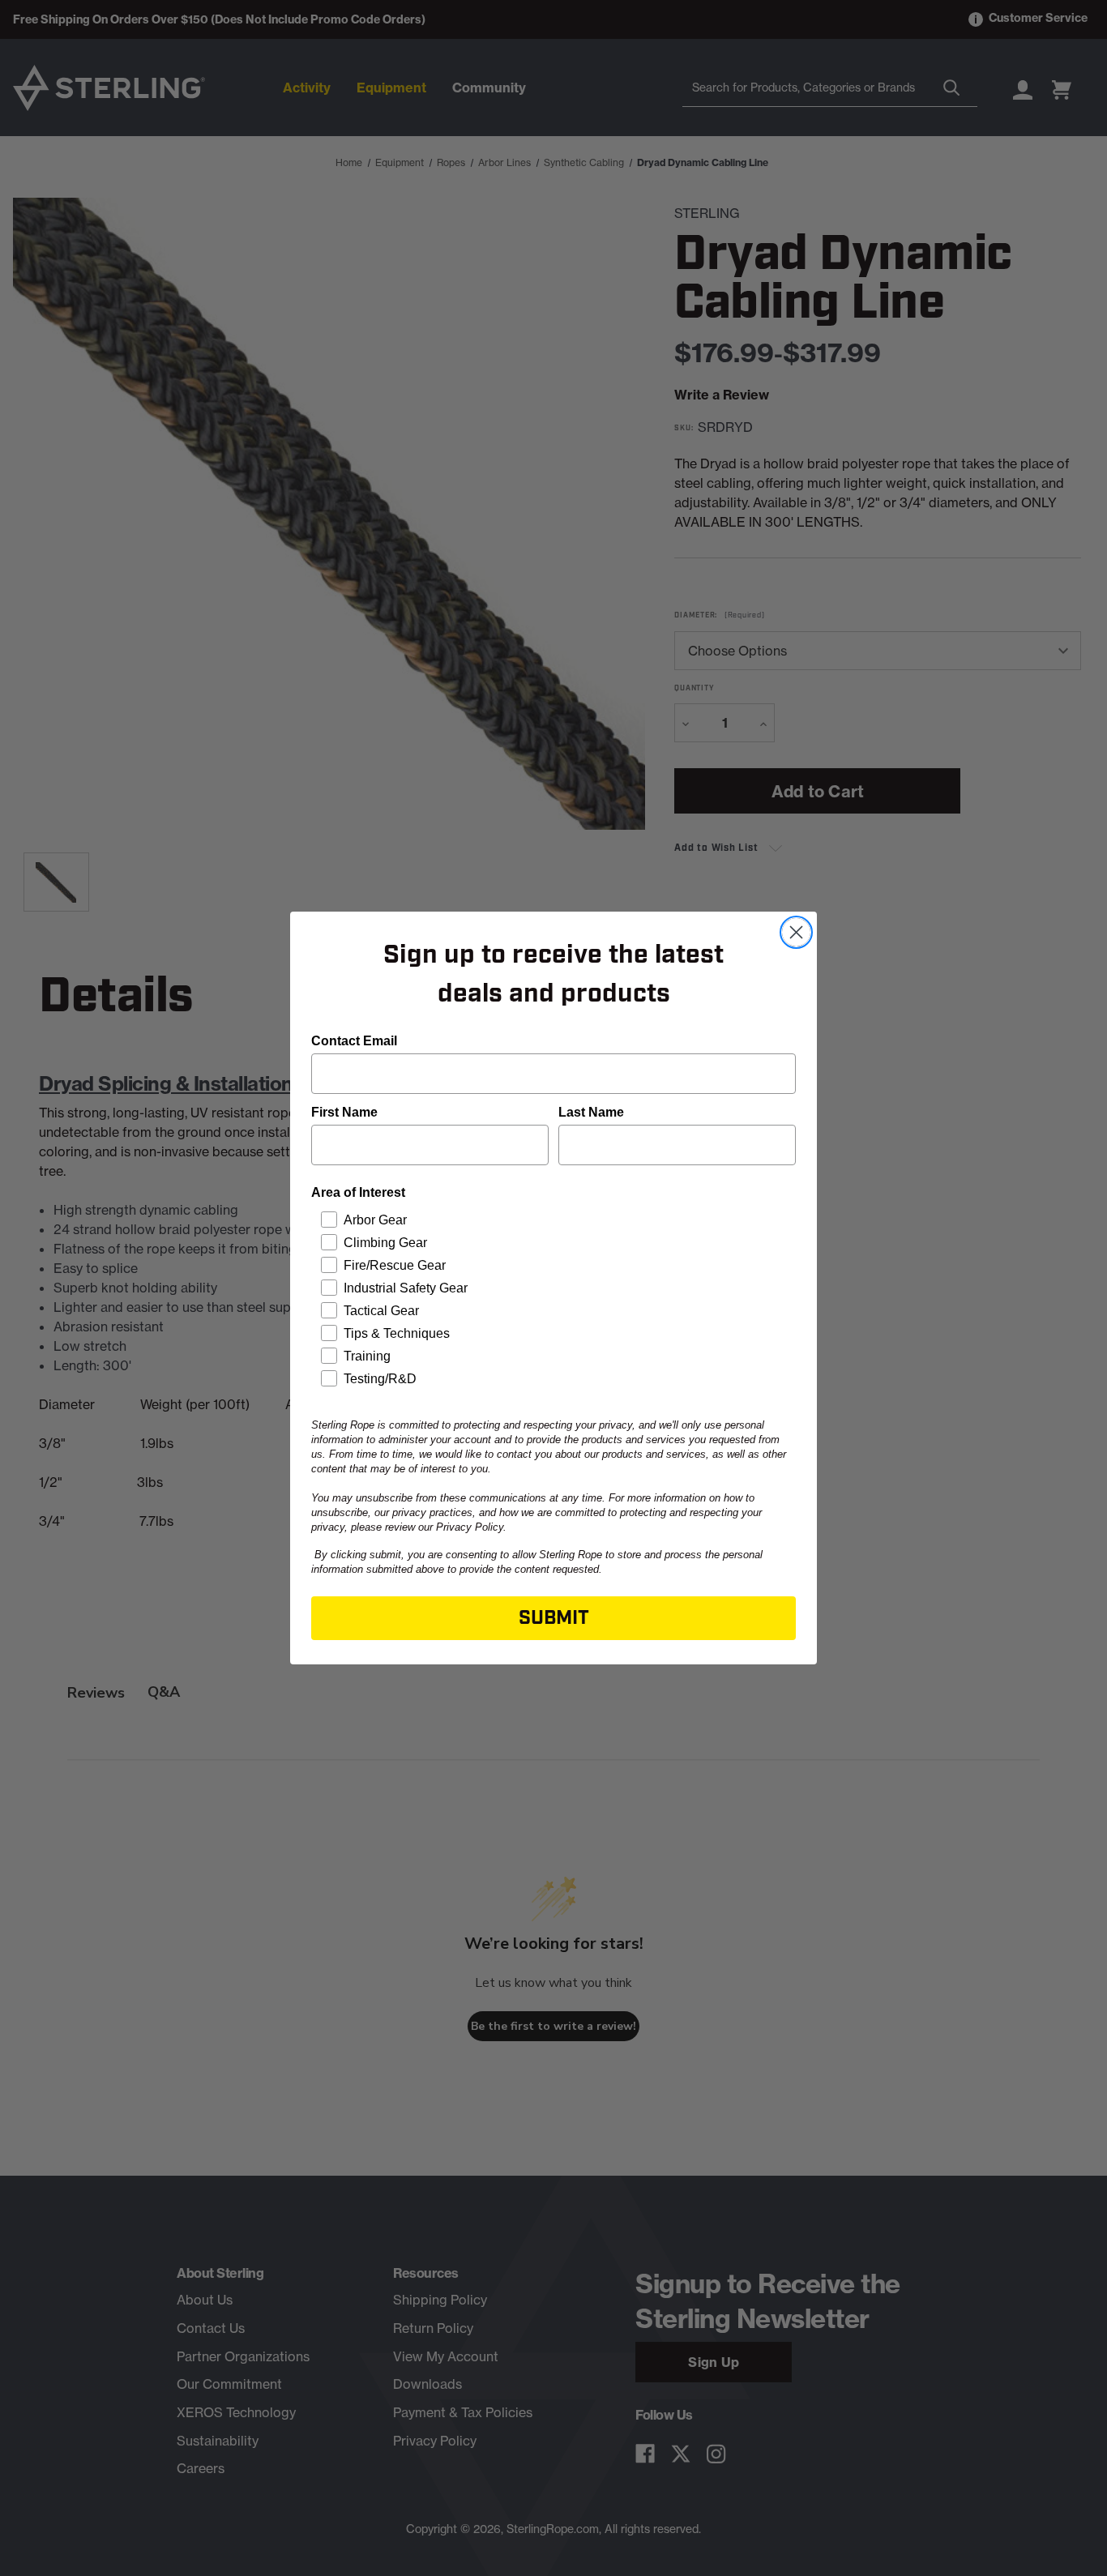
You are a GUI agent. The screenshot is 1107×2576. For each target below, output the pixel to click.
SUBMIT (554, 1618)
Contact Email (354, 1041)
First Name (344, 1112)
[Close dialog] (796, 932)
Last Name (591, 1112)
